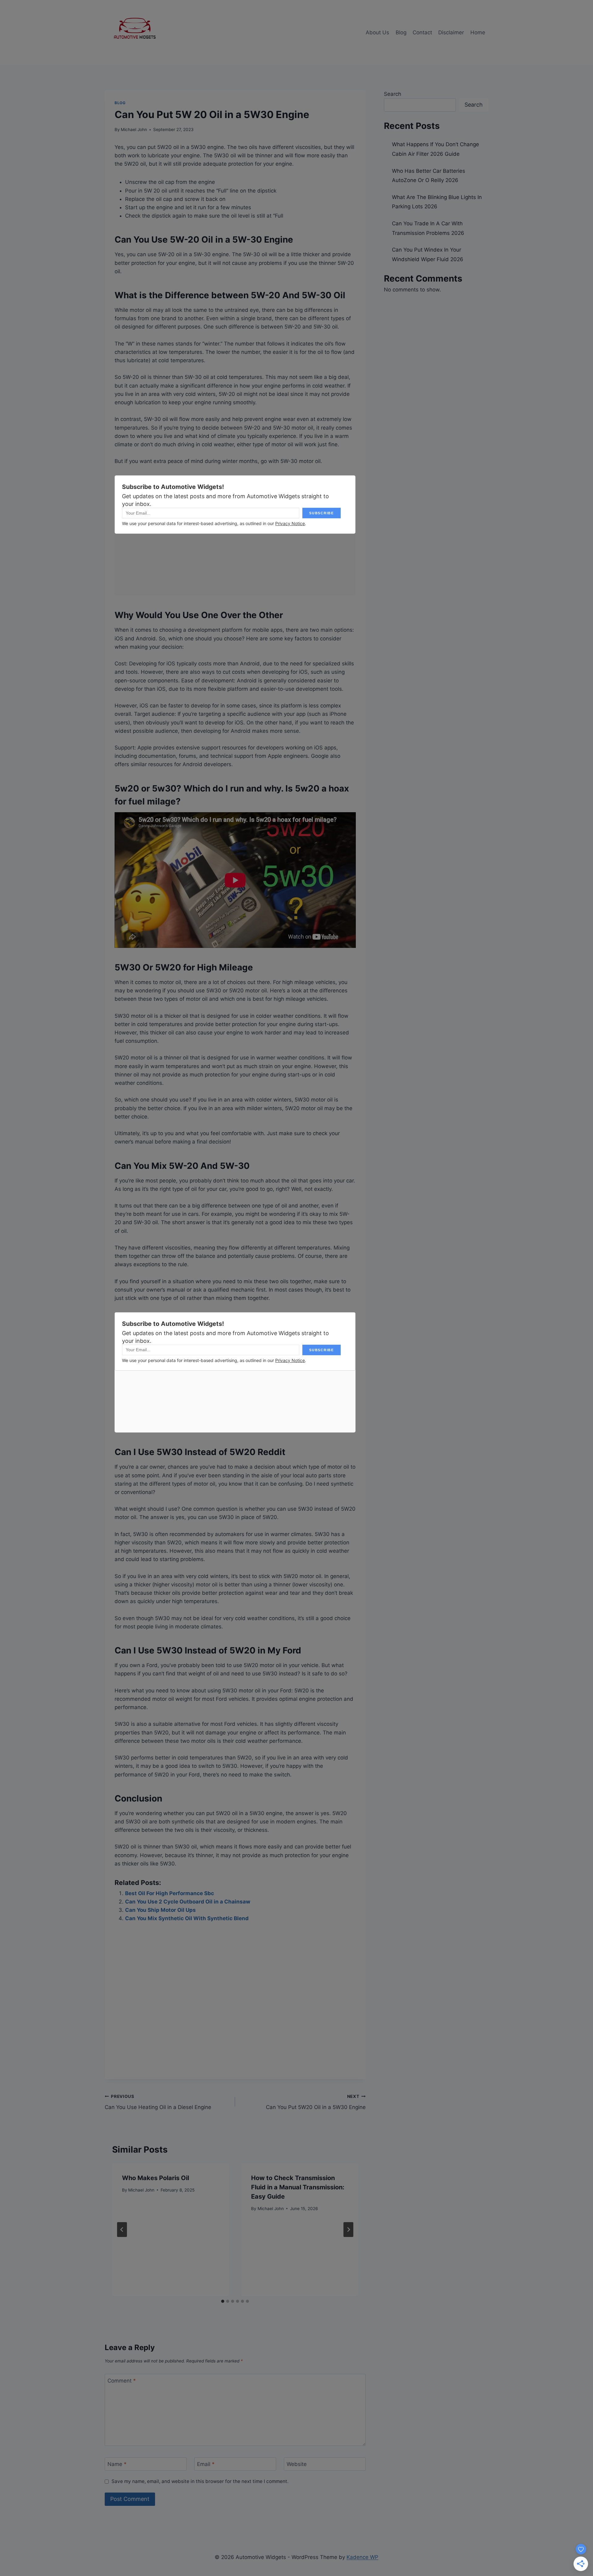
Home (478, 32)
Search (393, 94)
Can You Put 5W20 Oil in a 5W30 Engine (316, 2102)
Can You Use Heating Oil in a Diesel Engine (158, 2102)
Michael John (134, 129)
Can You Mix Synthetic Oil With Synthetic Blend (187, 1918)
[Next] (348, 2230)
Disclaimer (451, 32)
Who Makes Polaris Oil (156, 2178)
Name (117, 2464)
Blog (401, 32)
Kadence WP (362, 2557)
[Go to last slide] (122, 2230)
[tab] (223, 2301)
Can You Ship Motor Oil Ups (160, 1910)
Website (297, 2464)
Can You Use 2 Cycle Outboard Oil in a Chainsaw (188, 1902)
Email (206, 2464)
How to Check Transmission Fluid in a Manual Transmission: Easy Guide (298, 2187)
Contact (422, 32)
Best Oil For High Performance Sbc (170, 1893)
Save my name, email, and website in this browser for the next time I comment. (200, 2481)
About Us (377, 32)
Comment (122, 2381)
